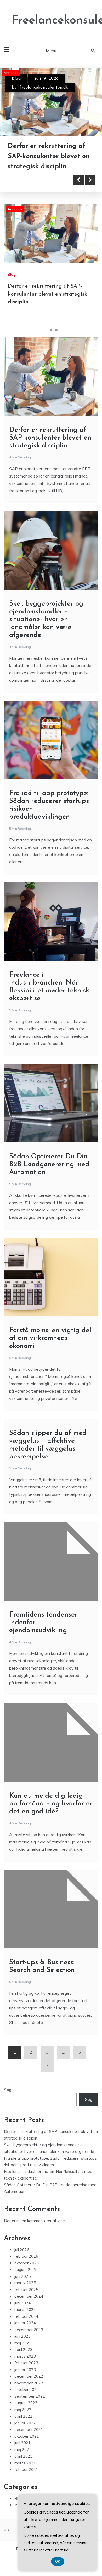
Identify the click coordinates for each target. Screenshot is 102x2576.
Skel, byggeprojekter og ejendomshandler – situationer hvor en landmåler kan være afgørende (45, 166)
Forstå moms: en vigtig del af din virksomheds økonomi (50, 1358)
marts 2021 (25, 2483)
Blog (16, 79)
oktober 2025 (27, 2283)
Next (90, 200)
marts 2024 (25, 2329)
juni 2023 (22, 2356)
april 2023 (23, 2369)
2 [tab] (51, 350)
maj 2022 (23, 2430)
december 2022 (29, 2396)
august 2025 (26, 2289)
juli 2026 (22, 2270)
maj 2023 (23, 2363)
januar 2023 (25, 2390)
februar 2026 (26, 2276)
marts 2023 (25, 2376)
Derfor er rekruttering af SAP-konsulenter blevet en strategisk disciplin (47, 314)
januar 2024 (25, 2343)
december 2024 (29, 2316)
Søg (8, 2110)
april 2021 (23, 2476)
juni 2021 (22, 2463)
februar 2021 (26, 2489)
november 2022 (29, 2403)
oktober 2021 (27, 2456)
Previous (78, 200)
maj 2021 (23, 2469)
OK (58, 2561)
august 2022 (26, 2423)
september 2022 (30, 2416)
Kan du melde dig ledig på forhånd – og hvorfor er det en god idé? (51, 1824)
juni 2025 (22, 2296)
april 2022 (23, 2436)
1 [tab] (46, 350)
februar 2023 (26, 2383)
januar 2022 (25, 2443)
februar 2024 (26, 2336)
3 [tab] (56, 350)
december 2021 (29, 2449)
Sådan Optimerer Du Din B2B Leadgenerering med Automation (49, 1184)
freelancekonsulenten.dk (44, 88)
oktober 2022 (27, 2409)
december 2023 (29, 2350)
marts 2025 (25, 2303)
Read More (32, 200)
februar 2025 (26, 2310)
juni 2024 (22, 2323)
